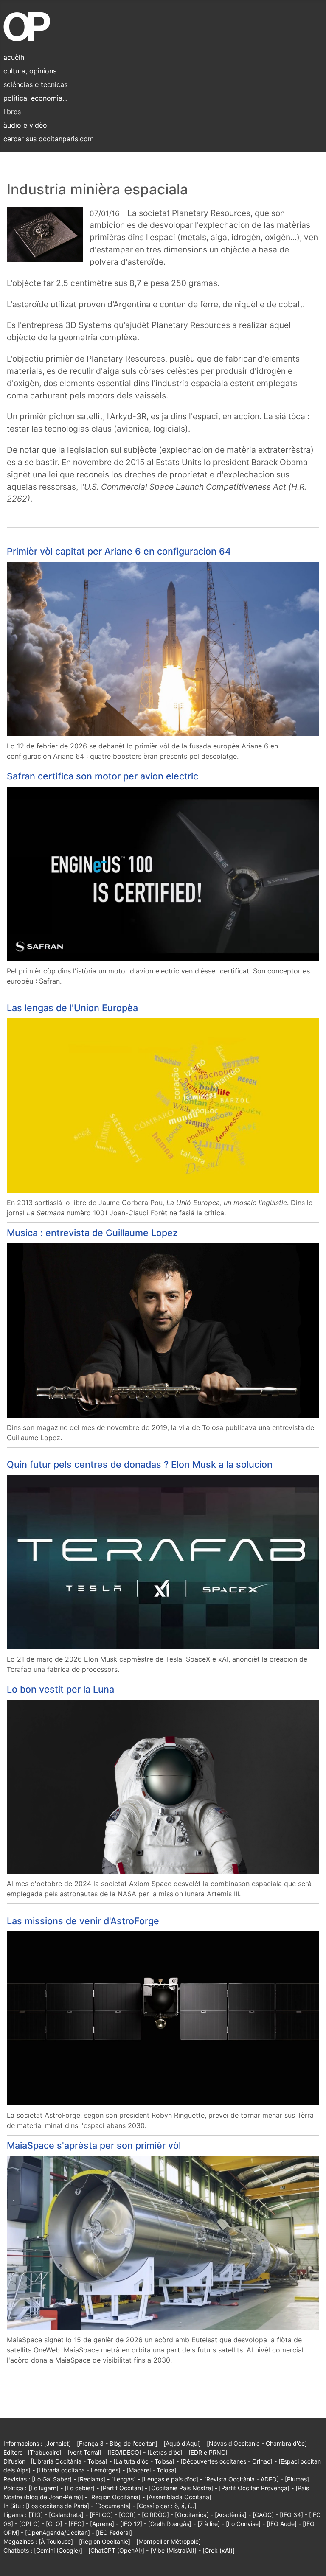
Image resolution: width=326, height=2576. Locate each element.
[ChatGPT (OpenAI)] (116, 2550)
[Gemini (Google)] (58, 2550)
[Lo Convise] (243, 2524)
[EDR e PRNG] (208, 2452)
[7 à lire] (209, 2524)
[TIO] (36, 2515)
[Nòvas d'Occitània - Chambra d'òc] (257, 2443)
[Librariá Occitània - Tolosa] (69, 2461)
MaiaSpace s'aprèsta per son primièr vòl (94, 2145)
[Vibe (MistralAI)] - (176, 2550)
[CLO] (54, 2524)
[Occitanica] (192, 2515)
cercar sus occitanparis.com (49, 139)
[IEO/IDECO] (124, 2452)
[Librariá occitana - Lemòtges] (79, 2470)
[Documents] (113, 2506)
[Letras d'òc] (165, 2452)
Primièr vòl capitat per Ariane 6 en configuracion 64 (119, 551)
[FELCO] (101, 2515)
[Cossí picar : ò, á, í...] (167, 2506)
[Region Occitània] (115, 2497)
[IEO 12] (131, 2524)
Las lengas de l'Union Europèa (72, 1008)
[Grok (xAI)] (219, 2550)
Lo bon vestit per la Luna (60, 1689)
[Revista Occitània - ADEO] (242, 2479)
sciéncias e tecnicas (35, 84)
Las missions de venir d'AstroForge (83, 1921)
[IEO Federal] (114, 2533)
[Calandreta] (66, 2515)
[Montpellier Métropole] (169, 2541)
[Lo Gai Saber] (52, 2479)
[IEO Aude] (282, 2524)
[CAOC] (263, 2515)
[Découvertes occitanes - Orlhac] (226, 2461)
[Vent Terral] (84, 2452)
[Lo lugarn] (44, 2488)
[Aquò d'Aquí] (182, 2443)
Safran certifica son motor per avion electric (103, 776)
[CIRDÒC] (155, 2515)
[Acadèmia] (231, 2515)
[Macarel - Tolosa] (152, 2470)
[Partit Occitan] (122, 2488)
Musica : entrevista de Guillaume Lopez (92, 1233)
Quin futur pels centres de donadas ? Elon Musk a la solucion (140, 1464)
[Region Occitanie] (105, 2541)
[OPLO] (30, 2524)
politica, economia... (35, 98)
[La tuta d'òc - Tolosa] (144, 2461)
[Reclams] (91, 2479)
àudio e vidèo (25, 125)
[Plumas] (297, 2479)
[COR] (127, 2515)
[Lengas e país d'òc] (170, 2479)
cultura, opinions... (32, 71)
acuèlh (14, 57)
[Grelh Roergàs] (170, 2524)
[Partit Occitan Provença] (254, 2488)
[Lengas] (124, 2479)
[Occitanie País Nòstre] (181, 2488)
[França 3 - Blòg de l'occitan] (117, 2443)
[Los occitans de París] (58, 2506)
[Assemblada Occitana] (179, 2497)
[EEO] (76, 2524)
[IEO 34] (291, 2515)
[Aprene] (102, 2524)
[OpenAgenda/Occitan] (58, 2533)
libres (12, 112)
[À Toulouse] (56, 2541)
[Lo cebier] (80, 2488)
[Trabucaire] (45, 2452)
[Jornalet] (58, 2443)
